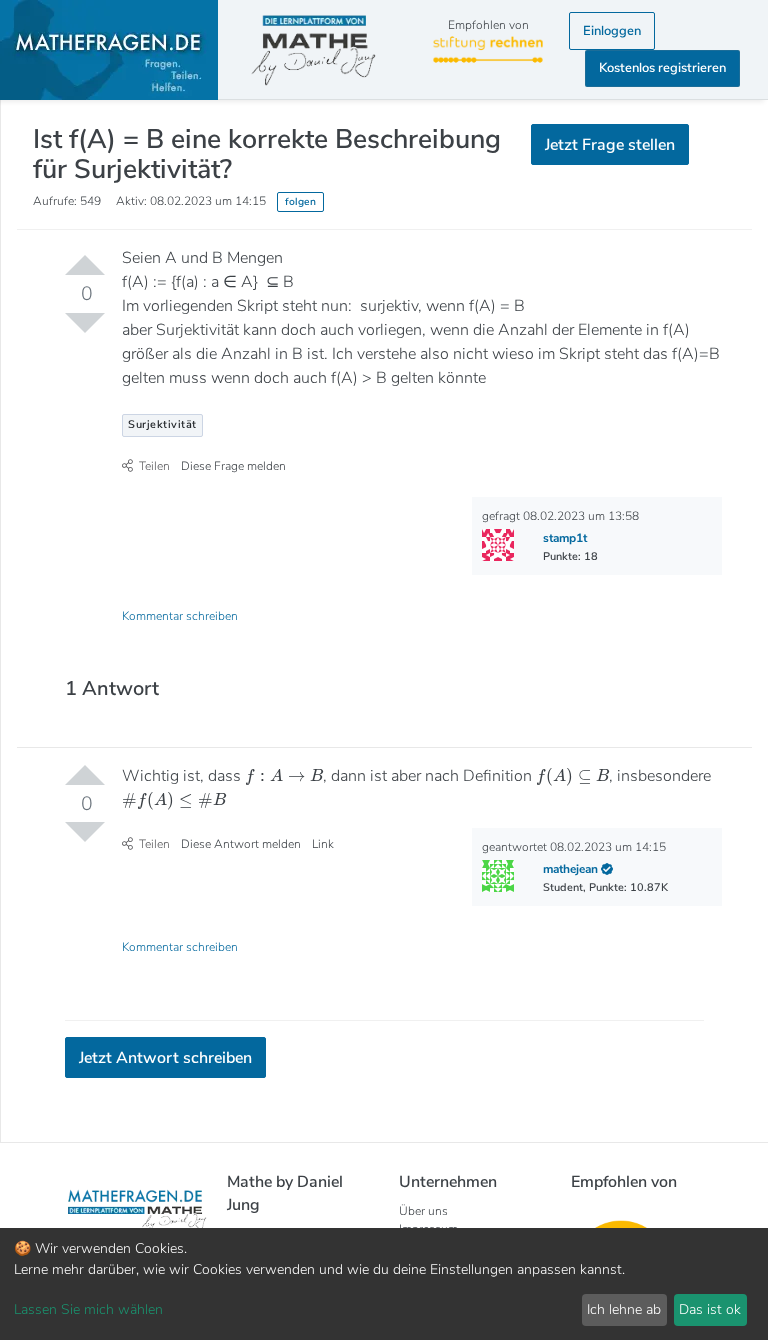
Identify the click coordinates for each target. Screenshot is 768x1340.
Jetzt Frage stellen (610, 145)
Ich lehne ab (624, 1309)
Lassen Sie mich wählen (88, 1309)
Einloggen (612, 31)
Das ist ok (710, 1309)
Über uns (423, 1211)
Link (323, 844)
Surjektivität (162, 424)
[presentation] (283, 775)
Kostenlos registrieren (662, 68)
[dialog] (384, 1284)
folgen (300, 201)
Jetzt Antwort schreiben (165, 1058)
